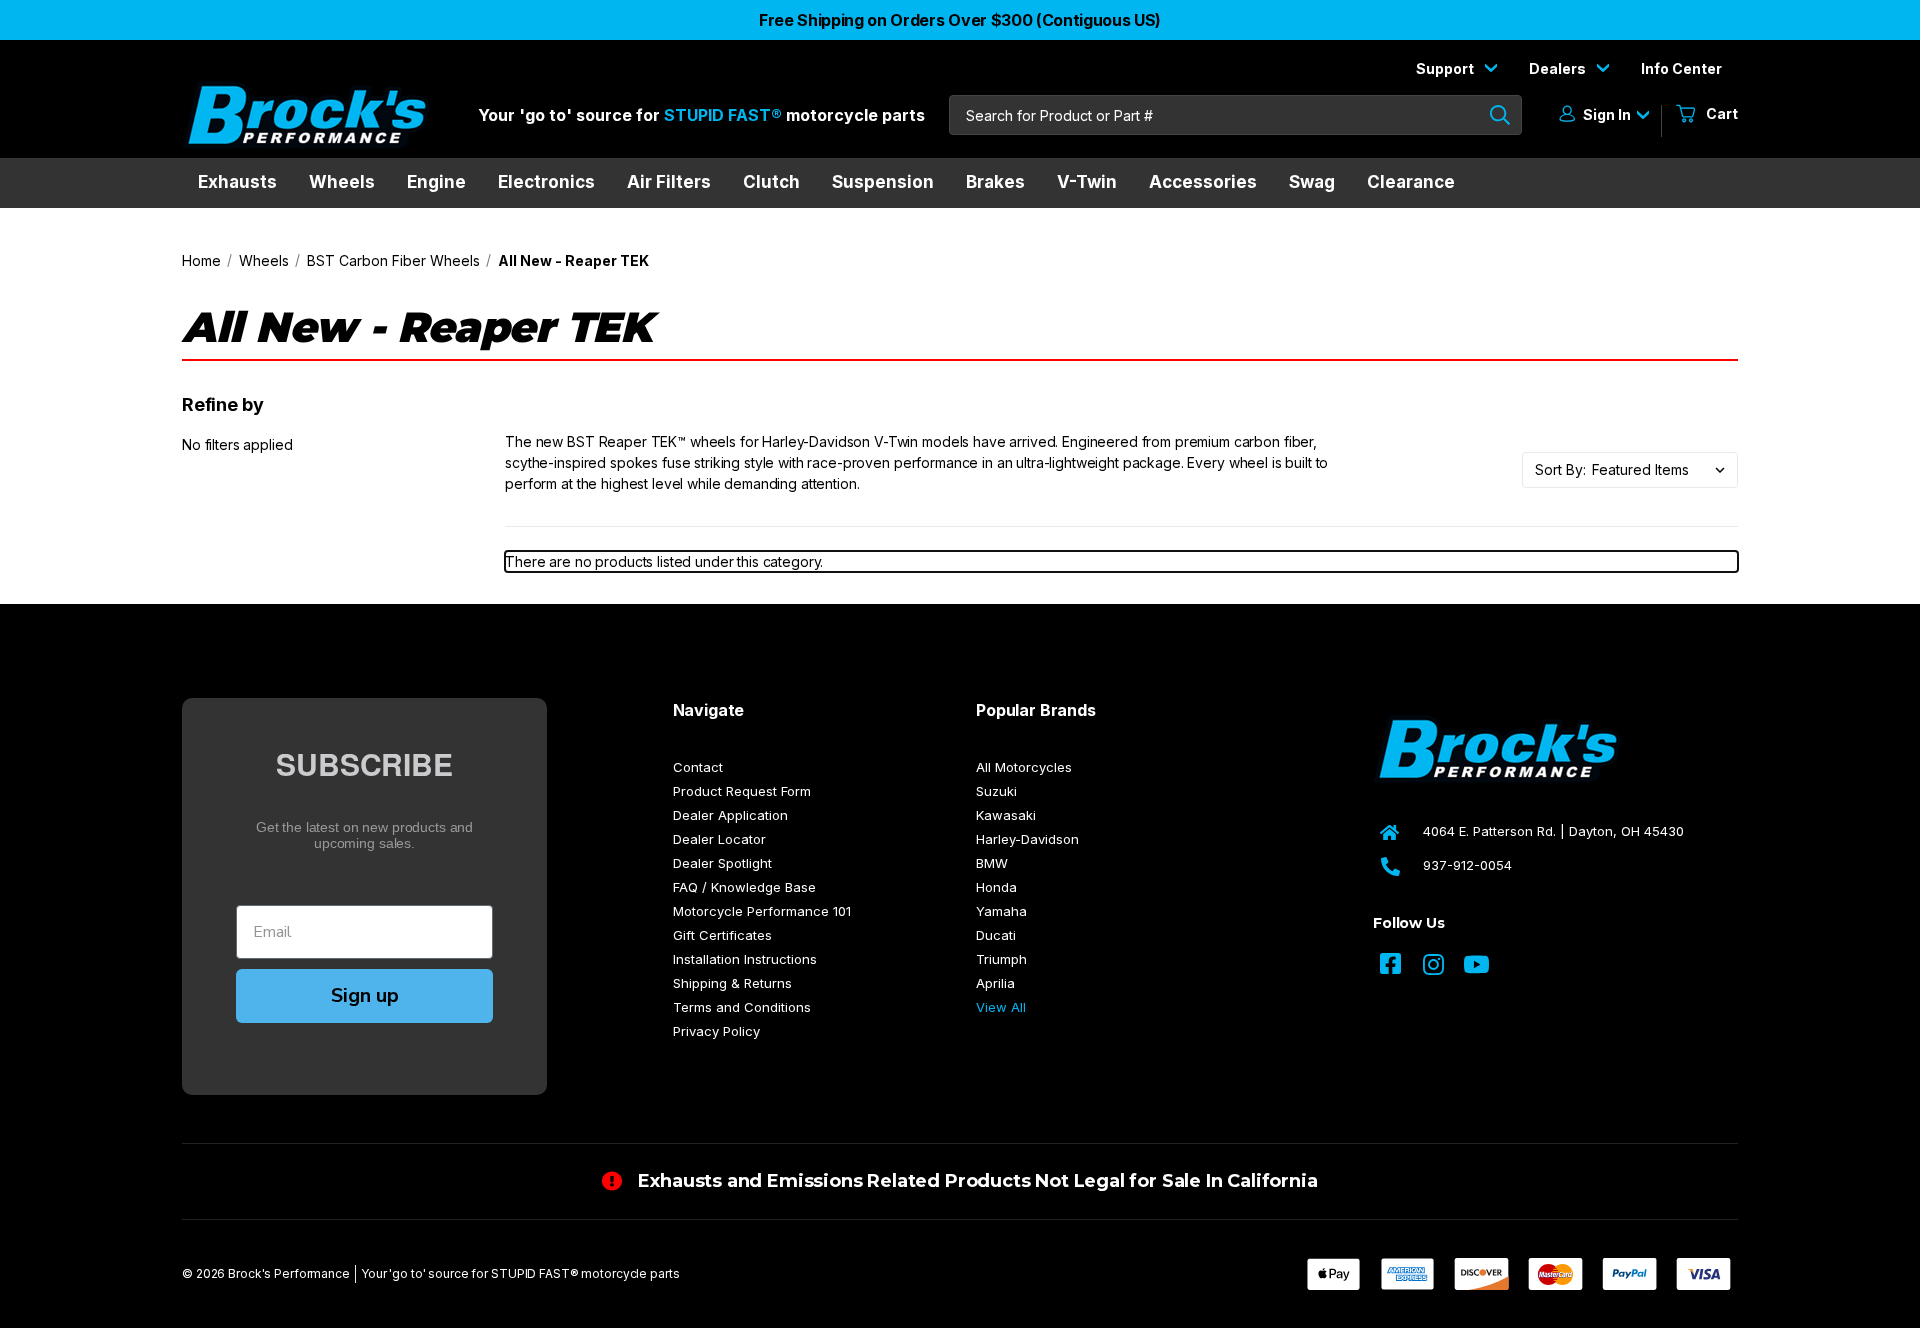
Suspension (883, 182)
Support (1446, 68)
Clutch (771, 182)
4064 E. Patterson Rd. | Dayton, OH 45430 (1553, 831)
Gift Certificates (722, 935)
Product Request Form (742, 791)
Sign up (365, 995)
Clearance (1411, 182)
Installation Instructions (745, 959)
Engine (436, 182)
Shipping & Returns (732, 983)
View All (1001, 1007)
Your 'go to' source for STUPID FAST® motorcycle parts (520, 1273)
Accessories (1203, 182)
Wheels (342, 182)
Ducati (996, 935)
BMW (992, 863)
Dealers (1559, 68)
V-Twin (1087, 182)
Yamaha (1001, 911)
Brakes (995, 182)
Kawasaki (1006, 815)
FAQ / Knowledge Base (744, 887)
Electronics (546, 182)
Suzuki (996, 791)
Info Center (1681, 68)
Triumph (1001, 959)
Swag (1312, 182)
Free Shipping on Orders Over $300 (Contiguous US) (960, 20)
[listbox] (1664, 470)
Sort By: (1560, 469)
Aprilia (995, 983)
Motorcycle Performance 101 (762, 911)
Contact (698, 767)
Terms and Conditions (742, 1007)
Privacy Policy (716, 1031)
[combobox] (1235, 115)
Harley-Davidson (1027, 839)
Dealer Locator (719, 839)
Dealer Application (730, 815)
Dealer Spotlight (722, 863)
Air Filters (669, 182)
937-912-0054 (1467, 865)
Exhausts (237, 182)
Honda (996, 887)
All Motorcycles (1024, 767)
